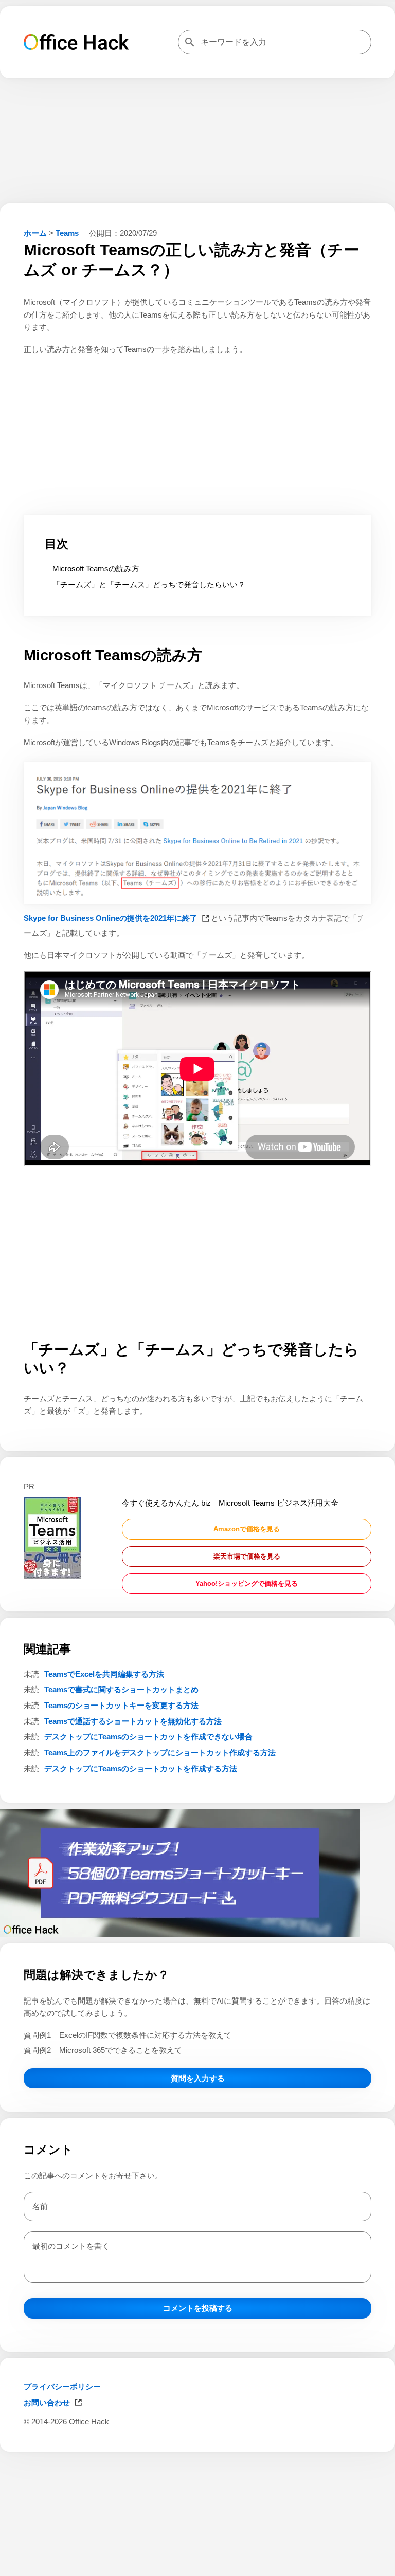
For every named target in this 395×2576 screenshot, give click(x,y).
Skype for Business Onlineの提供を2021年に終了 (111, 918)
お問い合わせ (47, 2403)
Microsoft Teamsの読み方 (96, 569)
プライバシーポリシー (62, 2387)
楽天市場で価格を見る (247, 1556)
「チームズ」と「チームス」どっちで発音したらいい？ (149, 585)
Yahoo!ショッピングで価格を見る (247, 1583)
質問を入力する (198, 2078)
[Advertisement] (197, 2563)
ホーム (35, 233)
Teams (67, 233)
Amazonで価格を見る (247, 1529)
